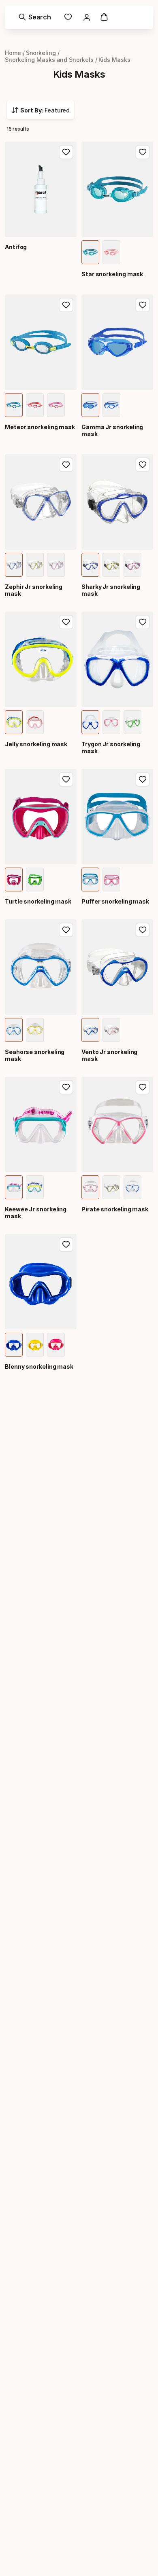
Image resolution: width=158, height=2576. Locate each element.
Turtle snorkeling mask (38, 901)
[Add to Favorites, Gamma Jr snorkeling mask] (143, 305)
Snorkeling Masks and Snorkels (49, 60)
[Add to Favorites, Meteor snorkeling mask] (66, 305)
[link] (68, 17)
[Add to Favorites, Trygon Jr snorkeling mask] (143, 622)
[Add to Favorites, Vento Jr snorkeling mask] (143, 930)
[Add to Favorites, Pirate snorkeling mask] (143, 1087)
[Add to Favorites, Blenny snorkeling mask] (66, 1245)
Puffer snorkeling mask (115, 901)
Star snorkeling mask (112, 274)
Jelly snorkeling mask (36, 744)
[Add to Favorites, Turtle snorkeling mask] (66, 779)
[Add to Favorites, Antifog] (66, 152)
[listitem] (90, 252)
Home (13, 53)
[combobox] (41, 110)
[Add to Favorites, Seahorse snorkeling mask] (66, 930)
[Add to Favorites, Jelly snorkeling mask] (66, 622)
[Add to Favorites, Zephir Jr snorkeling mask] (66, 465)
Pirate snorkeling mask (115, 1209)
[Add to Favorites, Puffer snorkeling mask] (143, 779)
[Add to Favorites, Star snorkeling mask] (143, 152)
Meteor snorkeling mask (40, 427)
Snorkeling (41, 53)
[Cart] (104, 17)
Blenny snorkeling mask (39, 1366)
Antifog (16, 247)
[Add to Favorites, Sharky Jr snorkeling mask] (143, 465)
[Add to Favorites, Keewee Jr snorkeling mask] (66, 1087)
